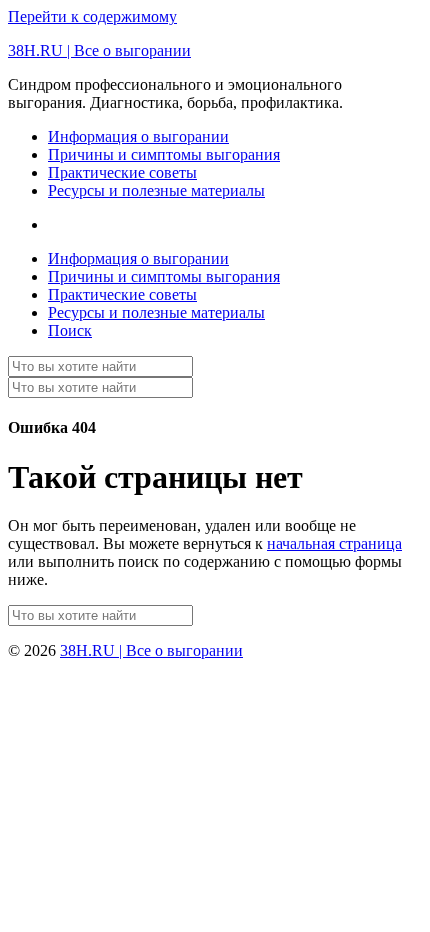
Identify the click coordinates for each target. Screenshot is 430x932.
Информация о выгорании (138, 136)
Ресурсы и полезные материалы (156, 190)
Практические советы (122, 172)
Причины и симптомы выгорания (164, 154)
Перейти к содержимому (92, 16)
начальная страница (334, 543)
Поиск (70, 330)
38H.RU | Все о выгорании (99, 50)
